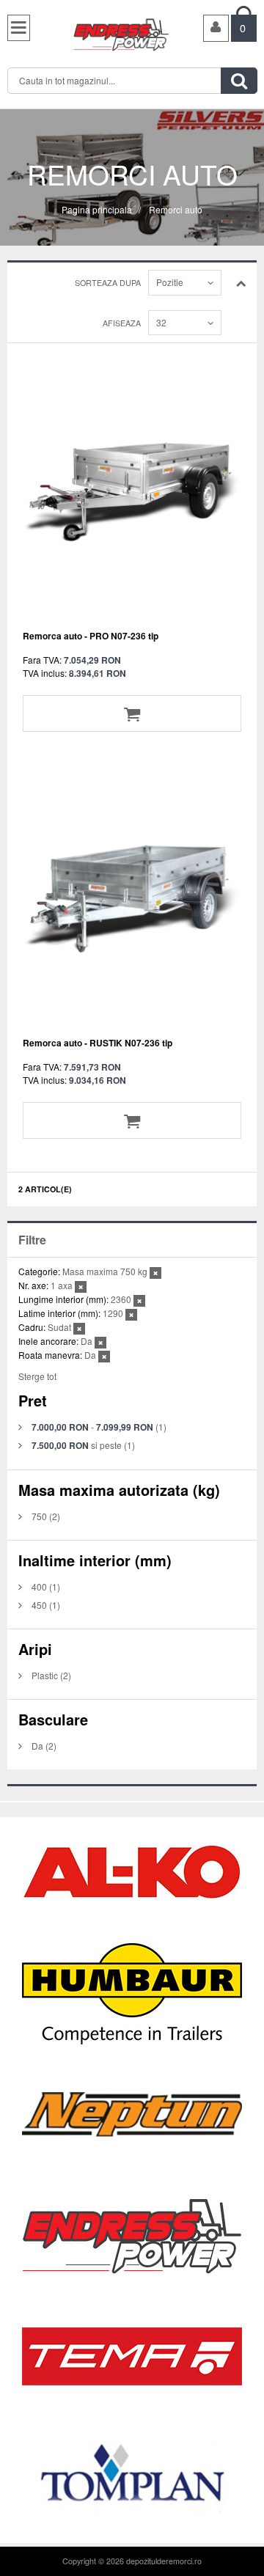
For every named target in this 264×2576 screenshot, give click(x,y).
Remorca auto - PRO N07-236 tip (91, 636)
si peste (77, 1445)
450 (39, 1605)
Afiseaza (122, 323)
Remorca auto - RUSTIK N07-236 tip (98, 1043)
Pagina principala (97, 209)
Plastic (45, 1675)
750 (39, 1516)
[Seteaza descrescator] (241, 282)
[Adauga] (132, 713)
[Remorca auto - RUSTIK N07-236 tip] (132, 898)
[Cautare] (239, 81)
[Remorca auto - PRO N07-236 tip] (132, 491)
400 (39, 1586)
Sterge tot (37, 1376)
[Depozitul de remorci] (126, 33)
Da (37, 1746)
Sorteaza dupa (108, 283)
